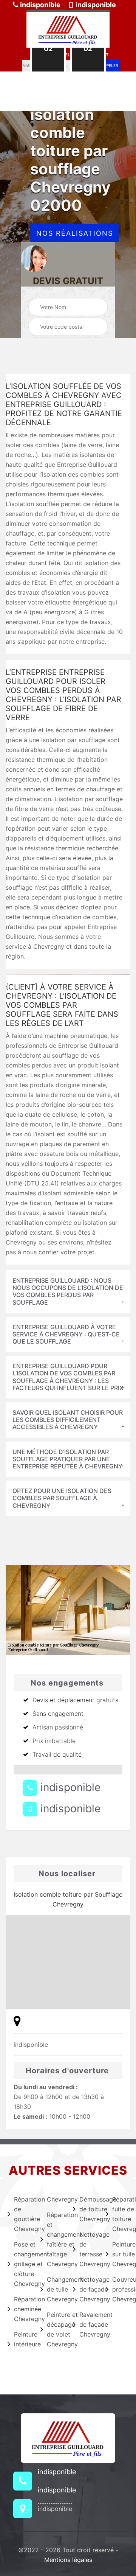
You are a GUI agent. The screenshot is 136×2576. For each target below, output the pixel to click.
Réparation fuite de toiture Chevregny (121, 2214)
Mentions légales (68, 2560)
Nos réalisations (75, 233)
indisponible (39, 5)
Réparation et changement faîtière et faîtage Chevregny (55, 2239)
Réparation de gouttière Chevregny (22, 2214)
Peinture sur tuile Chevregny (121, 2254)
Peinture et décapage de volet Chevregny (55, 2329)
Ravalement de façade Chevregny (88, 2324)
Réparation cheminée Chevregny (22, 2309)
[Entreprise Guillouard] (68, 29)
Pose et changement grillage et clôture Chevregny (22, 2264)
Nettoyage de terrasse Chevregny (88, 2249)
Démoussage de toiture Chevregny (88, 2209)
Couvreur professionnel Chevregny (121, 2289)
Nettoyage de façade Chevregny (88, 2289)
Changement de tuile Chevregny (55, 2289)
